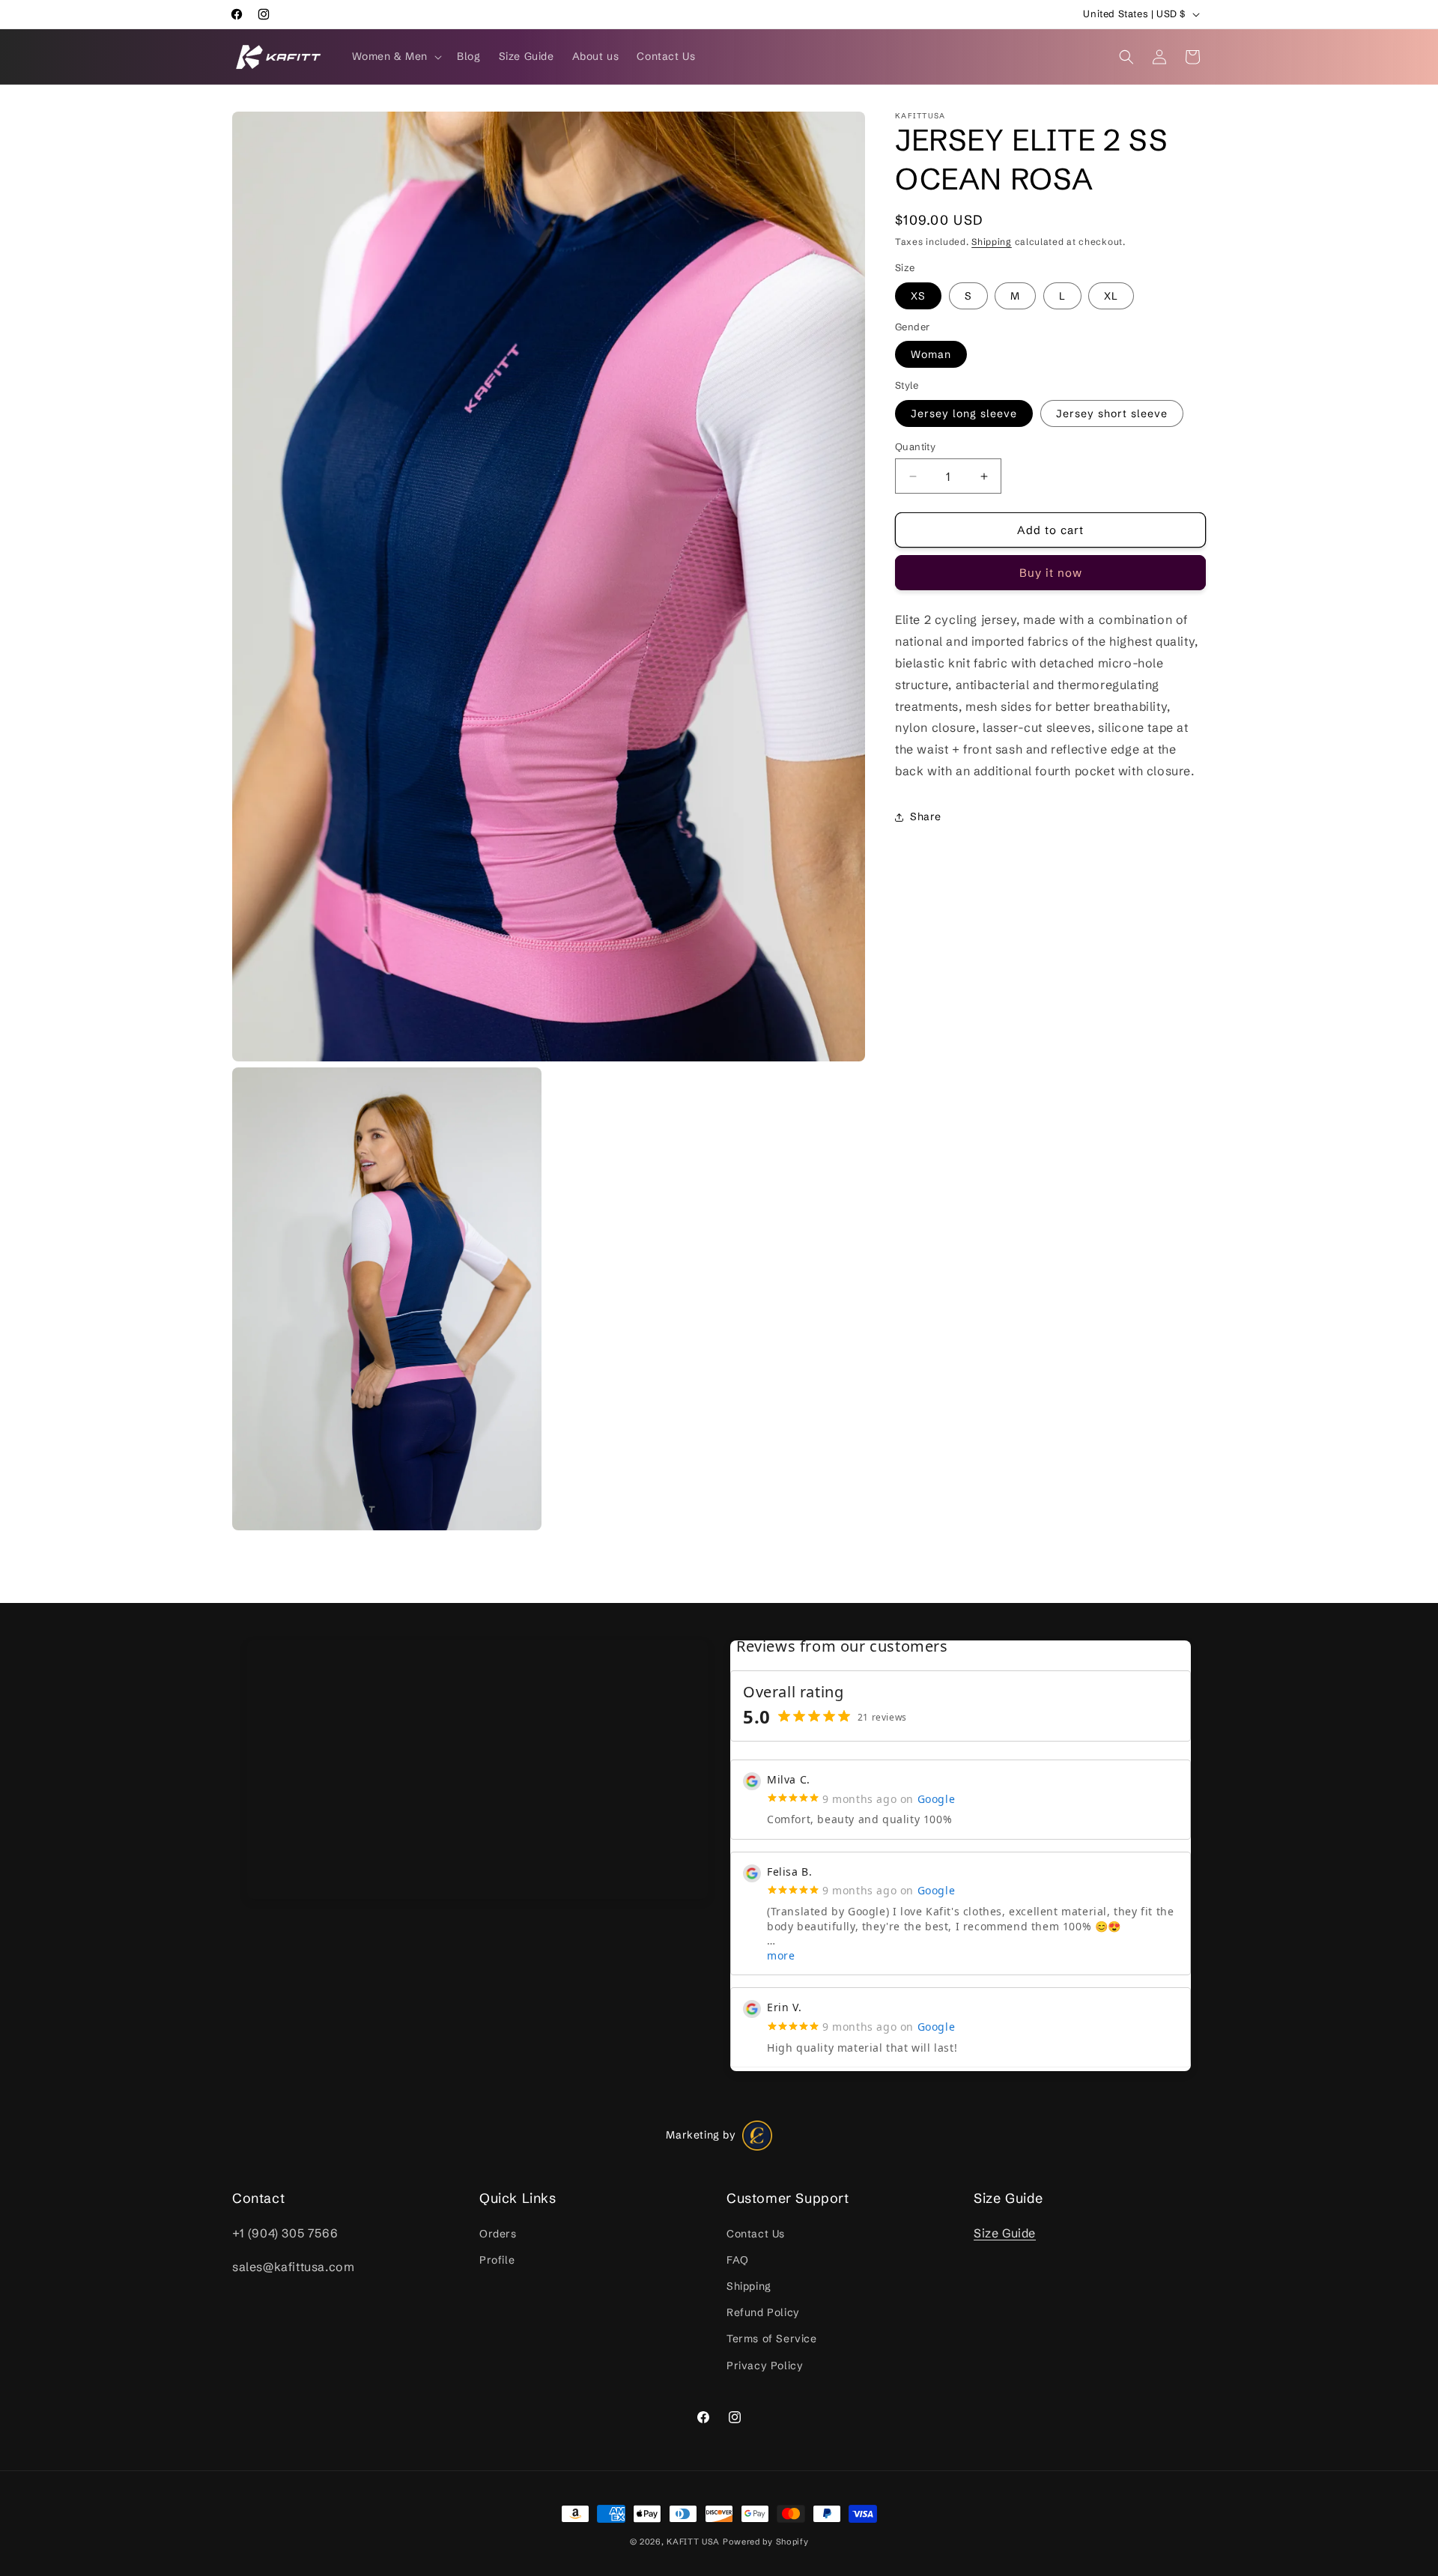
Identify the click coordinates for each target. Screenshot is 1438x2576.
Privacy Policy (765, 2365)
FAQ (738, 2260)
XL (1111, 296)
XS (918, 296)
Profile (497, 2260)
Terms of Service (772, 2339)
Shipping (992, 242)
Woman (931, 354)
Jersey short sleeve (1112, 413)
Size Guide (1005, 2232)
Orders (498, 2233)
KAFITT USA (693, 2542)
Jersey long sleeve (964, 413)
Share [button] (926, 816)
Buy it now (1051, 573)
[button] (396, 56)
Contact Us (756, 2233)
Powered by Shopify (766, 2542)
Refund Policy (763, 2312)
